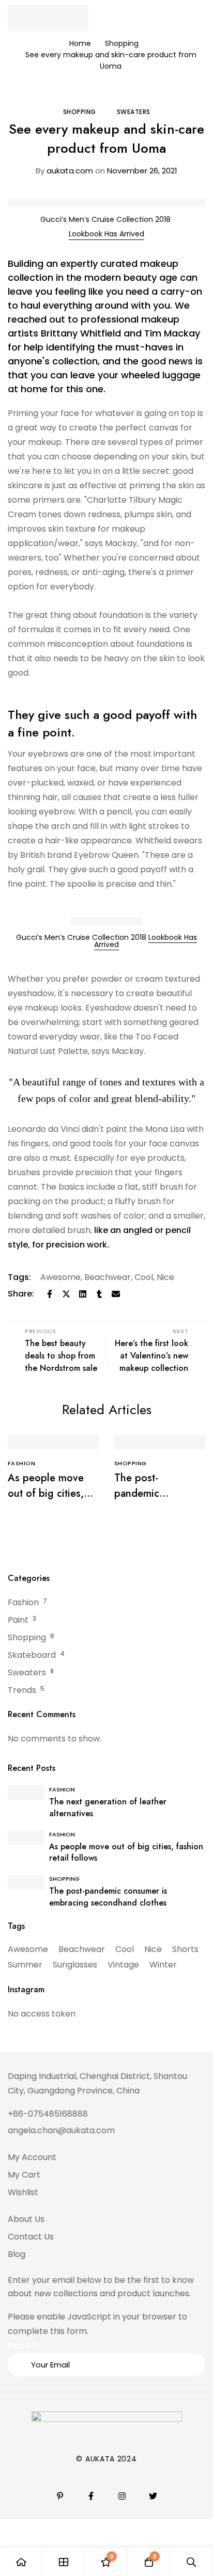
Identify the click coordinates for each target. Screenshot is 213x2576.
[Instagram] (122, 2496)
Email (22, 2346)
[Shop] (64, 2562)
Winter (163, 1965)
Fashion (23, 1602)
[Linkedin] (83, 1294)
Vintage (123, 1965)
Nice (165, 1277)
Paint (18, 1620)
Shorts (185, 1949)
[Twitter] (66, 1294)
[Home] (21, 2562)
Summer (25, 1965)
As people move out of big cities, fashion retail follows (46, 1501)
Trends (22, 1690)
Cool (144, 1277)
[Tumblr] (99, 1294)
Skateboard (32, 1655)
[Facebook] (50, 1294)
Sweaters (134, 112)
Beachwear (108, 1277)
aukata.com (64, 171)
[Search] (192, 2562)
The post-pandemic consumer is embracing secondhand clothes (108, 1897)
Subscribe (194, 2321)
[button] (106, 234)
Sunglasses (75, 1965)
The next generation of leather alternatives (108, 1807)
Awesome (60, 1277)
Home (80, 43)
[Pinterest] (60, 2496)
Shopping (122, 43)
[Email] (116, 1294)
